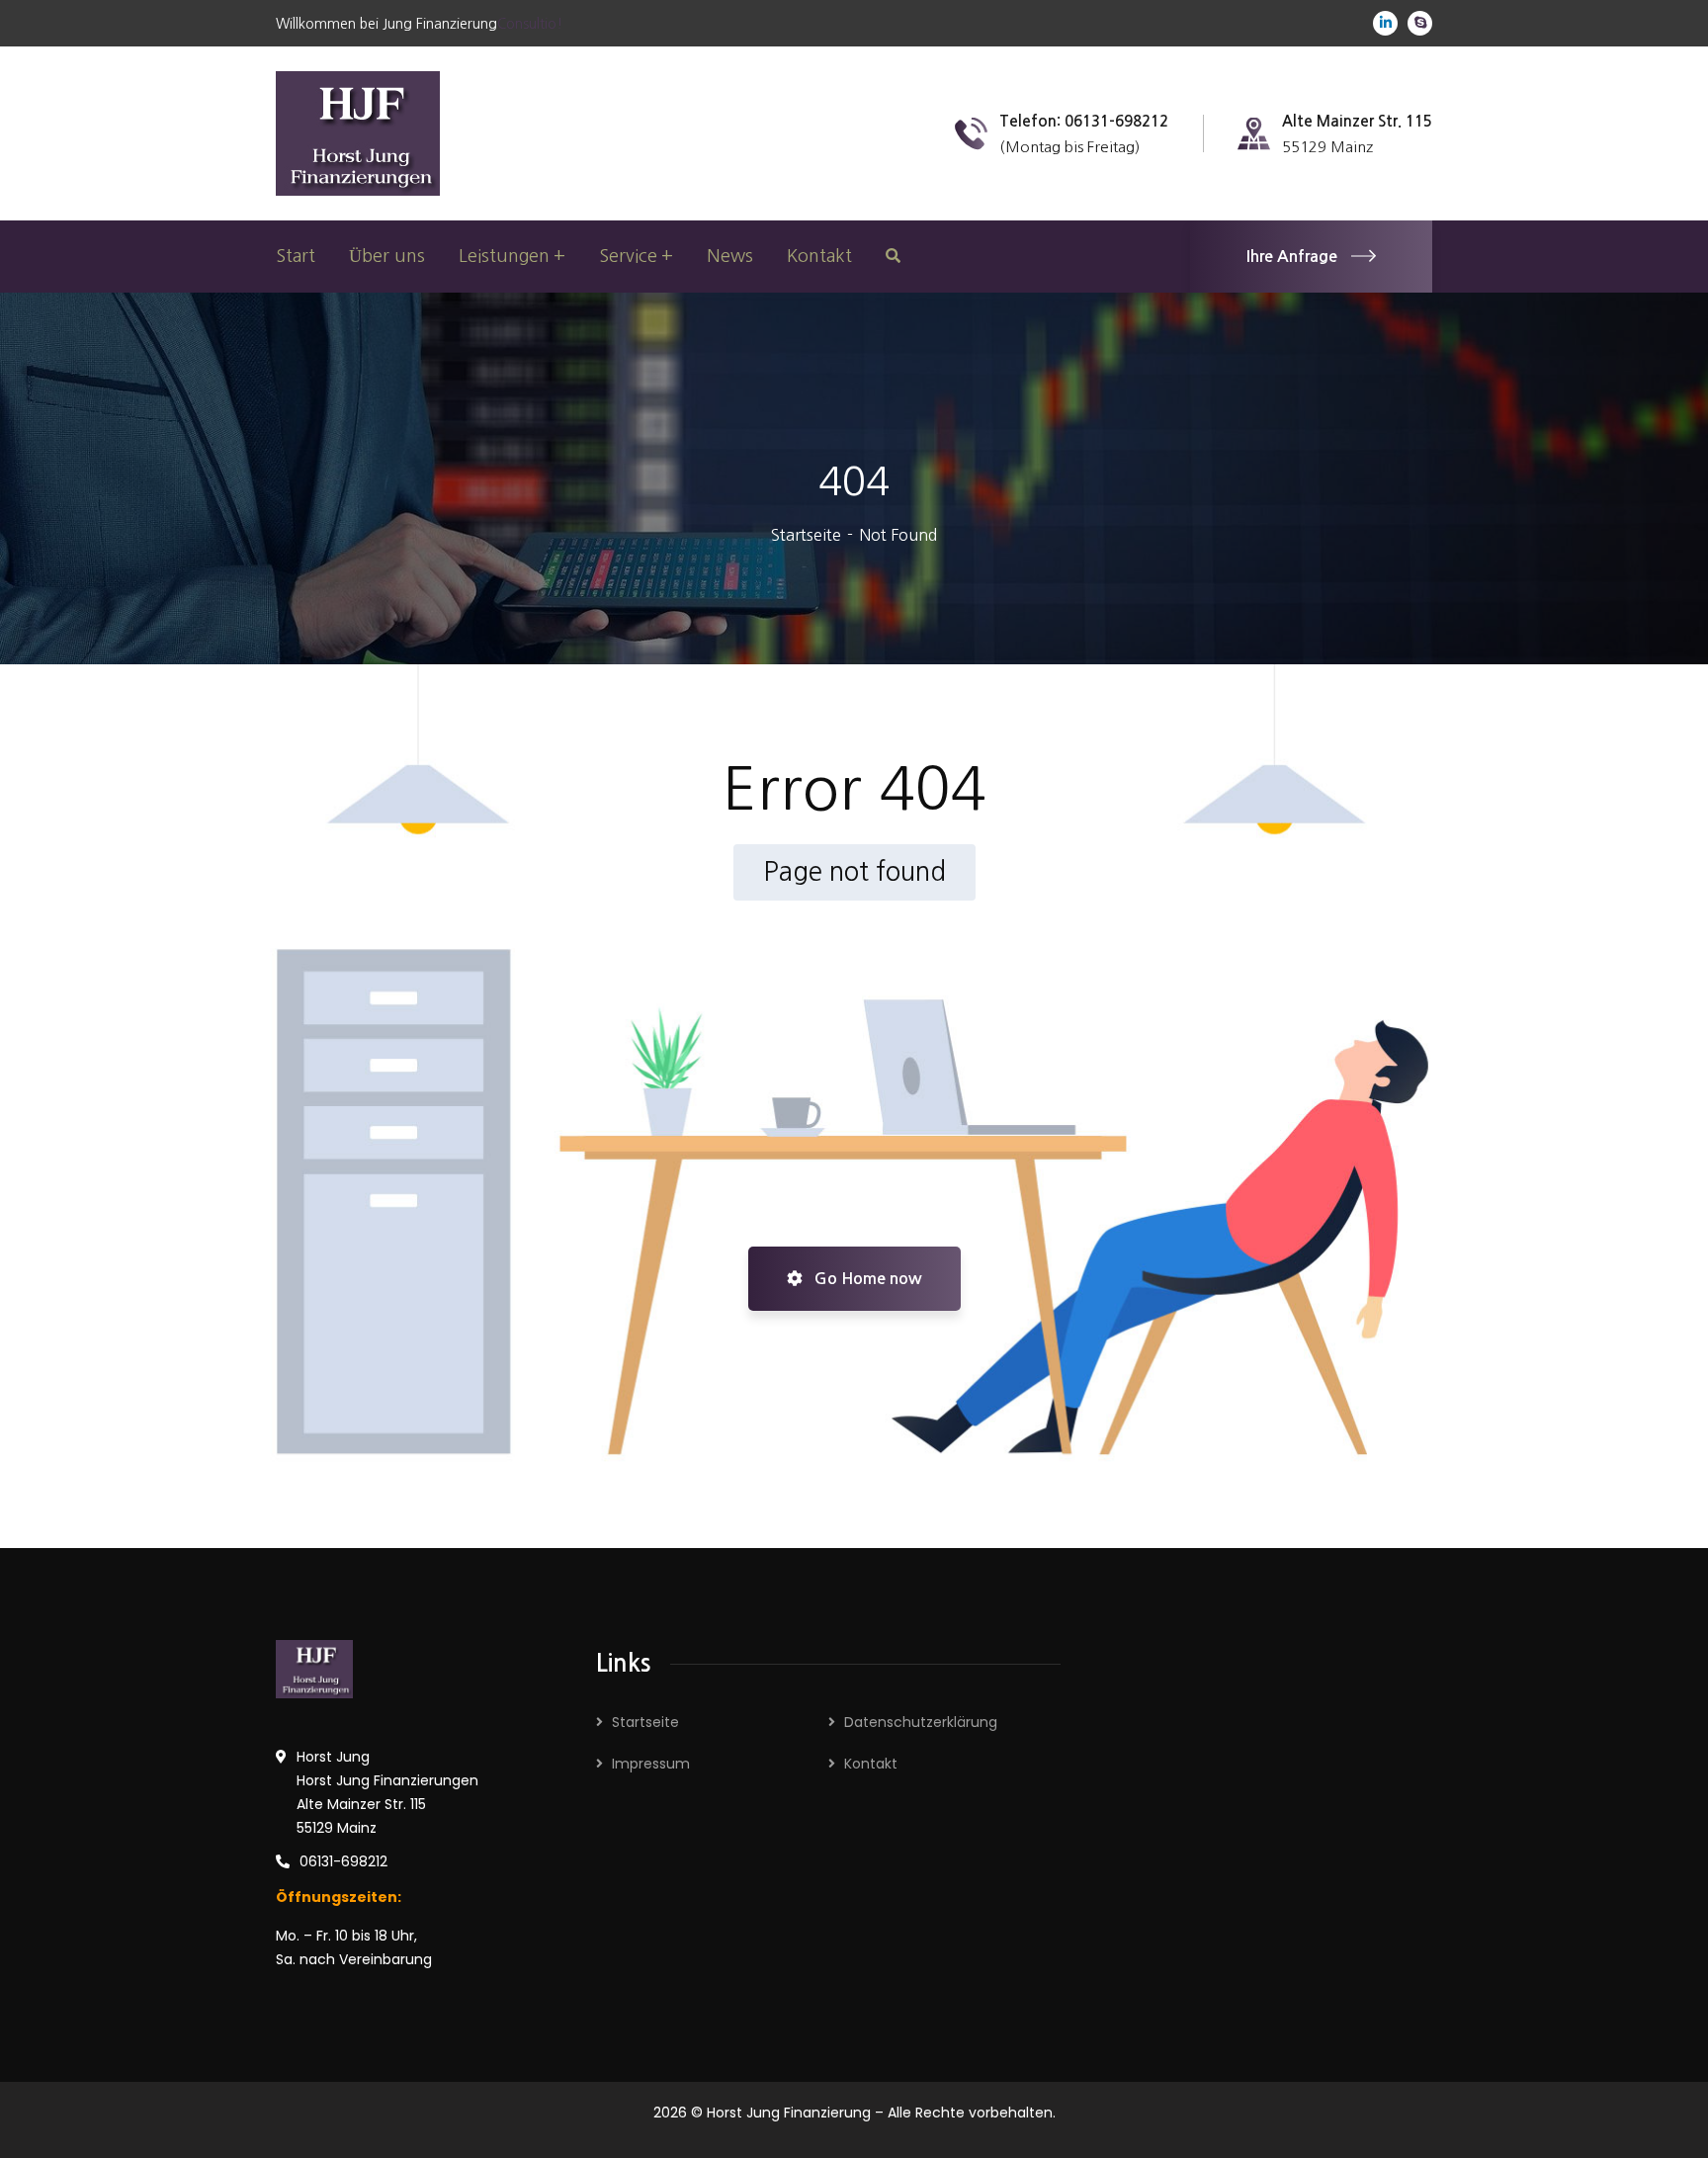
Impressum (651, 1764)
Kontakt (871, 1764)
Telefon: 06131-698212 (1084, 121)
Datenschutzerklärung (921, 1722)
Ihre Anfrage (1292, 257)
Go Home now (866, 1279)
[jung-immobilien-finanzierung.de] (358, 131)
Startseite (806, 535)
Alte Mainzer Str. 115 (1357, 121)
